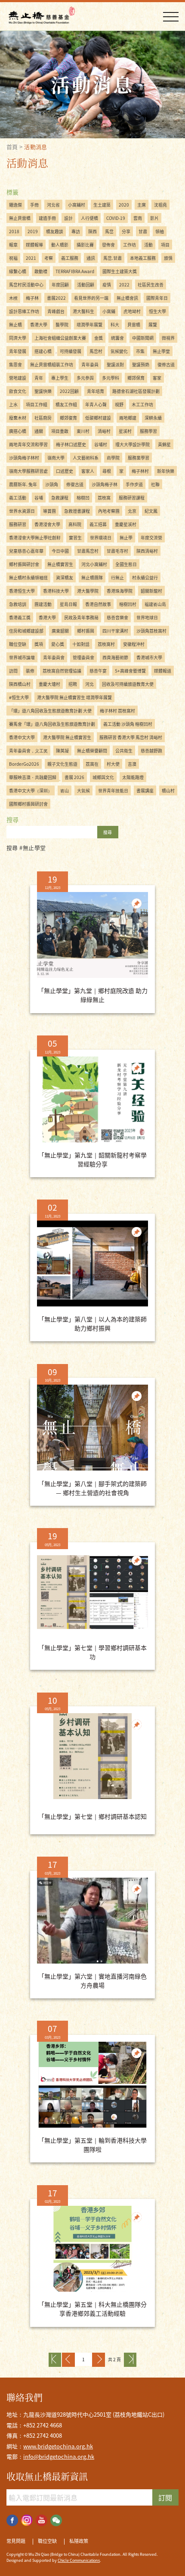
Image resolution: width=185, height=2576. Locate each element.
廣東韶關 (60, 631)
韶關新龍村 (151, 591)
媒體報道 (163, 671)
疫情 (107, 285)
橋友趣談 (55, 231)
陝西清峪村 (147, 551)
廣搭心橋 (18, 431)
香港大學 (39, 324)
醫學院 (62, 324)
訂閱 (165, 2497)
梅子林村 (140, 471)
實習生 (75, 537)
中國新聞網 (143, 338)
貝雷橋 (134, 324)
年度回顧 (60, 285)
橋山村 (168, 790)
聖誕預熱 (141, 364)
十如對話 (81, 644)
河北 (89, 684)
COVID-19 (116, 218)
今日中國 (60, 551)
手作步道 (134, 484)
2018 (14, 231)
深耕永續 (153, 418)
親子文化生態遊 (62, 764)
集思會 (15, 364)
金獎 (99, 338)
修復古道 (75, 484)
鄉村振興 (86, 631)
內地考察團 (109, 511)
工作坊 (129, 245)
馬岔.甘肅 (113, 258)
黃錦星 (164, 444)
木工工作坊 (142, 404)
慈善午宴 (98, 671)
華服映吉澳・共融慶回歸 (33, 777)
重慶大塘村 (49, 684)
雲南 (138, 218)
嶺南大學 (56, 458)
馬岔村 (96, 351)
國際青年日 (157, 298)
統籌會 (117, 338)
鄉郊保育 (136, 378)
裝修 (30, 671)
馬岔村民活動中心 (26, 285)
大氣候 (83, 790)
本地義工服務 (143, 258)
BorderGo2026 (24, 764)
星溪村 (125, 431)
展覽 (153, 324)
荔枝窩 (104, 498)
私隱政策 (79, 2541)
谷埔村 (101, 444)
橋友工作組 (66, 404)
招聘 (73, 684)
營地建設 (18, 378)
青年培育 (96, 391)
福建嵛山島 (155, 604)
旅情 (168, 258)
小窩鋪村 (77, 205)
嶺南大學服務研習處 (28, 471)
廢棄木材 (18, 418)
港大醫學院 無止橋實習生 (67, 737)
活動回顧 (86, 285)
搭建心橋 (43, 351)
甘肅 (143, 231)
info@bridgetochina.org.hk (59, 2456)
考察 (49, 258)
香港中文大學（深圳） (31, 790)
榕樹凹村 (128, 604)
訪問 (13, 671)
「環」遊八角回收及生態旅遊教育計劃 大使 (50, 711)
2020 (124, 205)
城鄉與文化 (103, 777)
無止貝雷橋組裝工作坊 (52, 364)
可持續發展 (71, 351)
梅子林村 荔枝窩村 (117, 711)
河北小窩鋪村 (94, 564)
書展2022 (56, 298)
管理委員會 (83, 657)
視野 (119, 404)
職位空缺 (18, 644)
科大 (115, 324)
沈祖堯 (160, 205)
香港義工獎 (20, 617)
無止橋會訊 (127, 298)
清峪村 (104, 431)
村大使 (113, 764)
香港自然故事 (98, 604)
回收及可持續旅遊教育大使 (128, 684)
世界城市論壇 (22, 657)
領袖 (160, 231)
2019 (33, 231)
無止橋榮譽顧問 (92, 751)
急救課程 (60, 498)
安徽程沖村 (134, 644)
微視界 (168, 338)
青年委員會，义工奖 (28, 751)
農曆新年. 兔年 (23, 484)
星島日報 (68, 604)
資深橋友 (65, 577)
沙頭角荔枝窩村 (151, 631)
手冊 (34, 205)
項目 (165, 245)
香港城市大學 (149, 657)
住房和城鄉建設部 (26, 631)
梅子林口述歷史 (71, 444)
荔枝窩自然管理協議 (62, 671)
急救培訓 (18, 604)
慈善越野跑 (151, 751)
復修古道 (166, 364)
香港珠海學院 (120, 591)
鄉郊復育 (68, 418)
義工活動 (18, 498)
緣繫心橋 (18, 271)
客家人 (88, 471)
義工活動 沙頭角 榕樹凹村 (128, 724)
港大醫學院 (88, 591)
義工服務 (70, 258)
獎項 (39, 644)
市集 (140, 351)
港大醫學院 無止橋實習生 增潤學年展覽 (74, 697)
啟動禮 (41, 271)
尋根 (107, 471)
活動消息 (36, 147)
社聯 (155, 484)
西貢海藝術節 (115, 657)
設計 (68, 218)
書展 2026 (74, 777)
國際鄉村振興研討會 (28, 804)
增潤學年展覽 (89, 324)
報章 (13, 245)
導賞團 (49, 511)
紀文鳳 (151, 511)
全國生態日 (126, 564)
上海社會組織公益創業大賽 (60, 338)
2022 (124, 285)
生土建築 (102, 205)
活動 (148, 245)
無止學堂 (161, 351)
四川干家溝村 (115, 631)
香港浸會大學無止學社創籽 (35, 537)
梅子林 (32, 298)
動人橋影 (60, 245)
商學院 (113, 458)
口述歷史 (65, 471)
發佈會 (108, 245)
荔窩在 (92, 764)
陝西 (92, 231)
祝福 (13, 258)
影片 (154, 218)
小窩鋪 (109, 311)
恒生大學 (157, 311)
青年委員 (90, 364)
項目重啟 (60, 431)
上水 (13, 404)
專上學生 (60, 378)
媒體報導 (34, 245)
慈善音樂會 (117, 617)
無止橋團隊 (92, 577)
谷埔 (39, 498)
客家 (157, 378)
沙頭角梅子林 (105, 484)
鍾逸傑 (15, 205)
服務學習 (148, 431)
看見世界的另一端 (91, 298)
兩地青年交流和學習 (28, 444)
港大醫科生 (83, 311)
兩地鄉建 (128, 418)
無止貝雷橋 (20, 218)
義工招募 (98, 524)
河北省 (53, 205)
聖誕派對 (115, 364)
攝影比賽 (85, 245)
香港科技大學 (56, 591)
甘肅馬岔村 (88, 551)
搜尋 (108, 832)
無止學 (126, 537)
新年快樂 (166, 471)
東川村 (83, 431)
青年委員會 (54, 657)
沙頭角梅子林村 (24, 458)
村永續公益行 (145, 577)
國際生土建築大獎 (120, 271)
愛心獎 (58, 644)
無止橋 (15, 324)
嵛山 (65, 790)
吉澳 (132, 764)
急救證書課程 (77, 511)
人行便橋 (89, 218)
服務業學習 (139, 458)
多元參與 (85, 378)
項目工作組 (37, 404)
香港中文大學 (22, 737)
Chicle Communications (79, 2560)
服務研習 (18, 524)
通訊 (91, 258)
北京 (132, 511)
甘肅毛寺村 (117, 551)
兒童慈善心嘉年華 (26, 551)
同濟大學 (18, 338)
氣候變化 (119, 351)
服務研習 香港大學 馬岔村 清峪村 (131, 737)
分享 (126, 231)
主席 (142, 205)
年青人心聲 (96, 404)
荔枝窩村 (106, 644)
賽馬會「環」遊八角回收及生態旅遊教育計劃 (52, 724)
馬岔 (109, 231)
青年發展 (18, 351)
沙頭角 (52, 484)
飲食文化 (18, 391)
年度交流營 (151, 537)
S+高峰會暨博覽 (130, 671)
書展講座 (145, 790)
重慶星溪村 (126, 524)
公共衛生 (124, 751)
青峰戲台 (56, 311)
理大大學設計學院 (133, 444)
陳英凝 (62, 751)
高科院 (75, 524)
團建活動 (43, 604)
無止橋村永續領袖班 (28, 577)
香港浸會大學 (47, 524)
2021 (31, 258)
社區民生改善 (151, 285)
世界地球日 (147, 617)
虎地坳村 (132, 311)
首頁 (12, 147)
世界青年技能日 (113, 790)
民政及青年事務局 (81, 617)
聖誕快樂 (43, 391)
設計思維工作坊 (24, 311)
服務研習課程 (132, 498)
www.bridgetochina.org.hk (58, 2446)
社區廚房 (43, 418)
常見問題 (16, 2541)
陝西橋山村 (20, 684)
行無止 (117, 577)
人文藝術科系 (86, 458)
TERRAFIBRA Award (75, 271)
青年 (39, 378)
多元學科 (111, 378)
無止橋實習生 (60, 564)
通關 (39, 431)
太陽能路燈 (133, 777)
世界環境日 (101, 537)
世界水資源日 (22, 511)
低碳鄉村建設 (98, 418)
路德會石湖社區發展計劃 (136, 391)
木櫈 (13, 298)
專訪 (76, 231)
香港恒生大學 (22, 591)
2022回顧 (69, 391)
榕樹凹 (83, 498)
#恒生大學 (19, 697)
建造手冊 (47, 218)
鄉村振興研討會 (24, 564)
